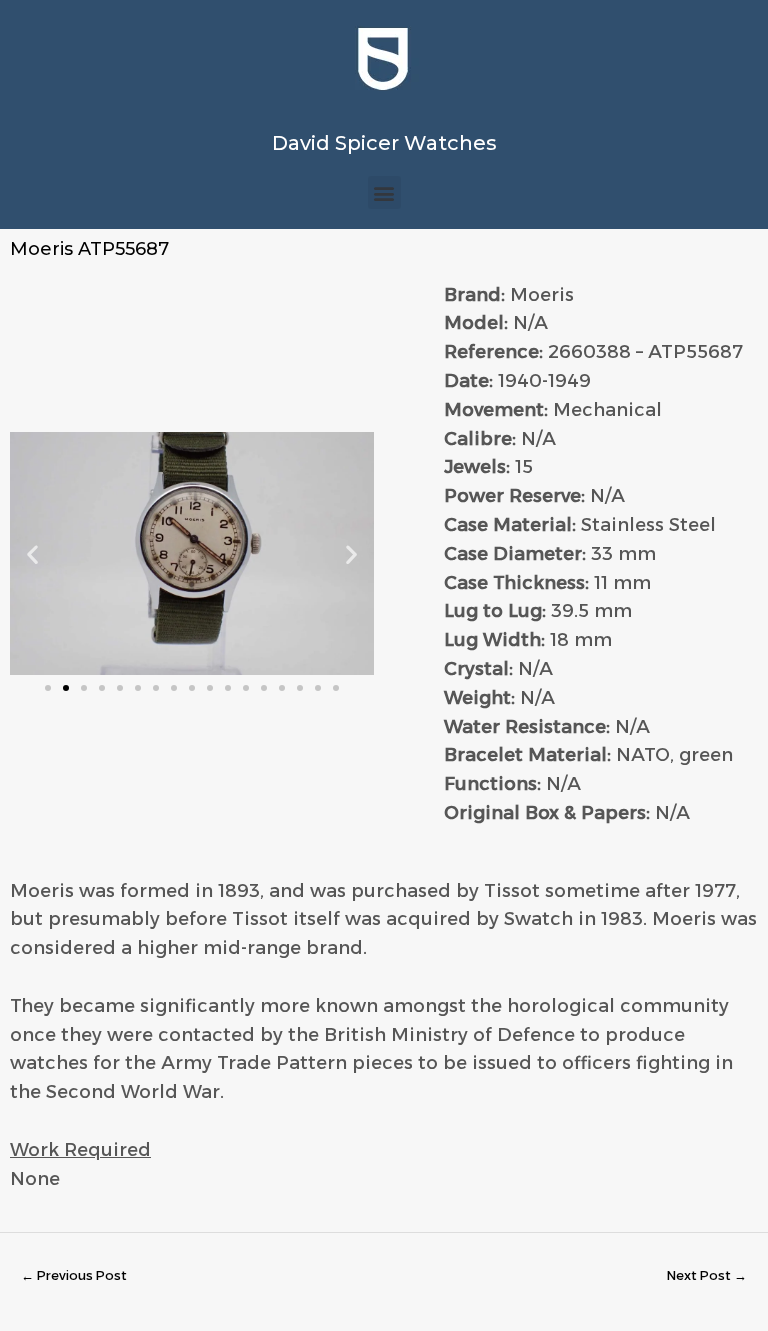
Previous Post (74, 1275)
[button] (384, 192)
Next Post (707, 1275)
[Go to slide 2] (66, 688)
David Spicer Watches (384, 143)
